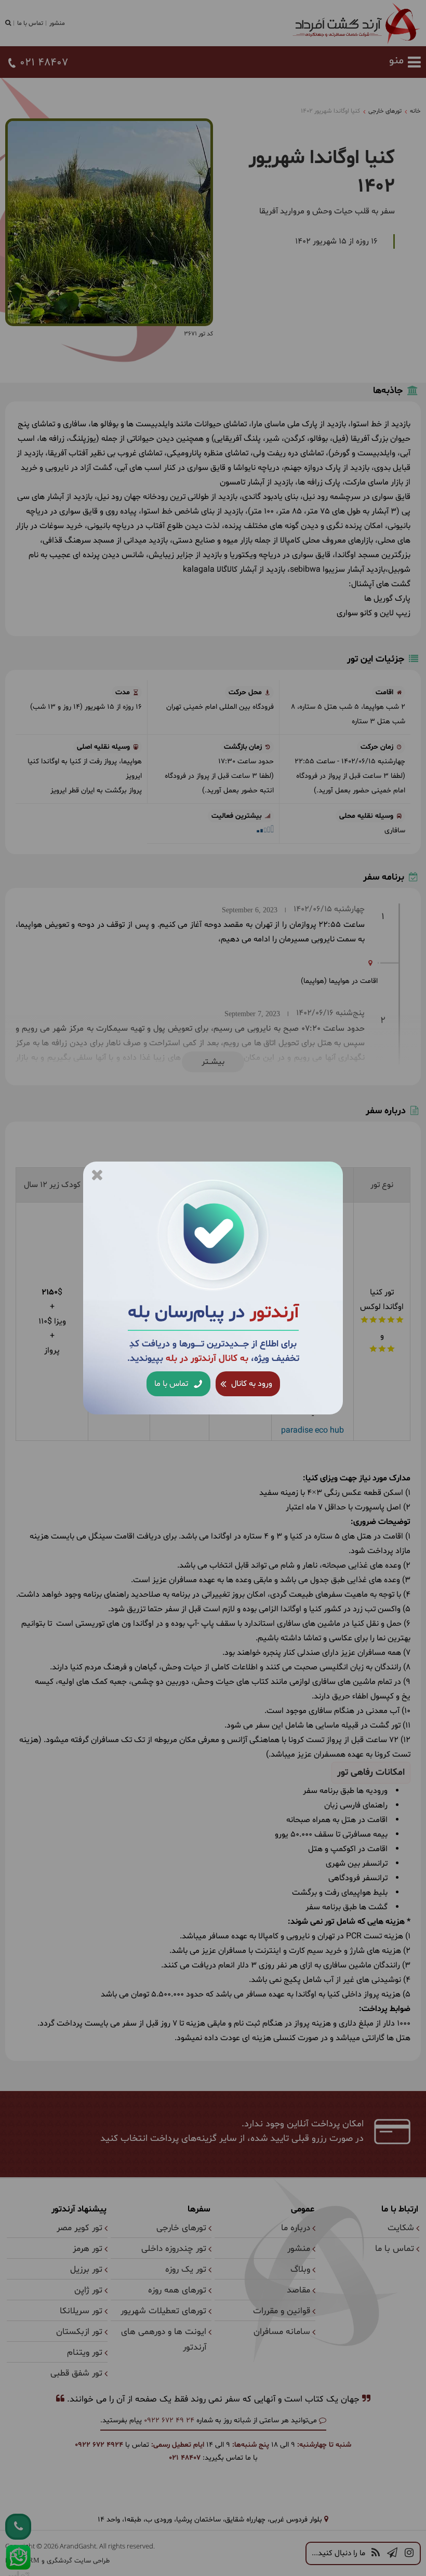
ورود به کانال (251, 1384)
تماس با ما (172, 1384)
